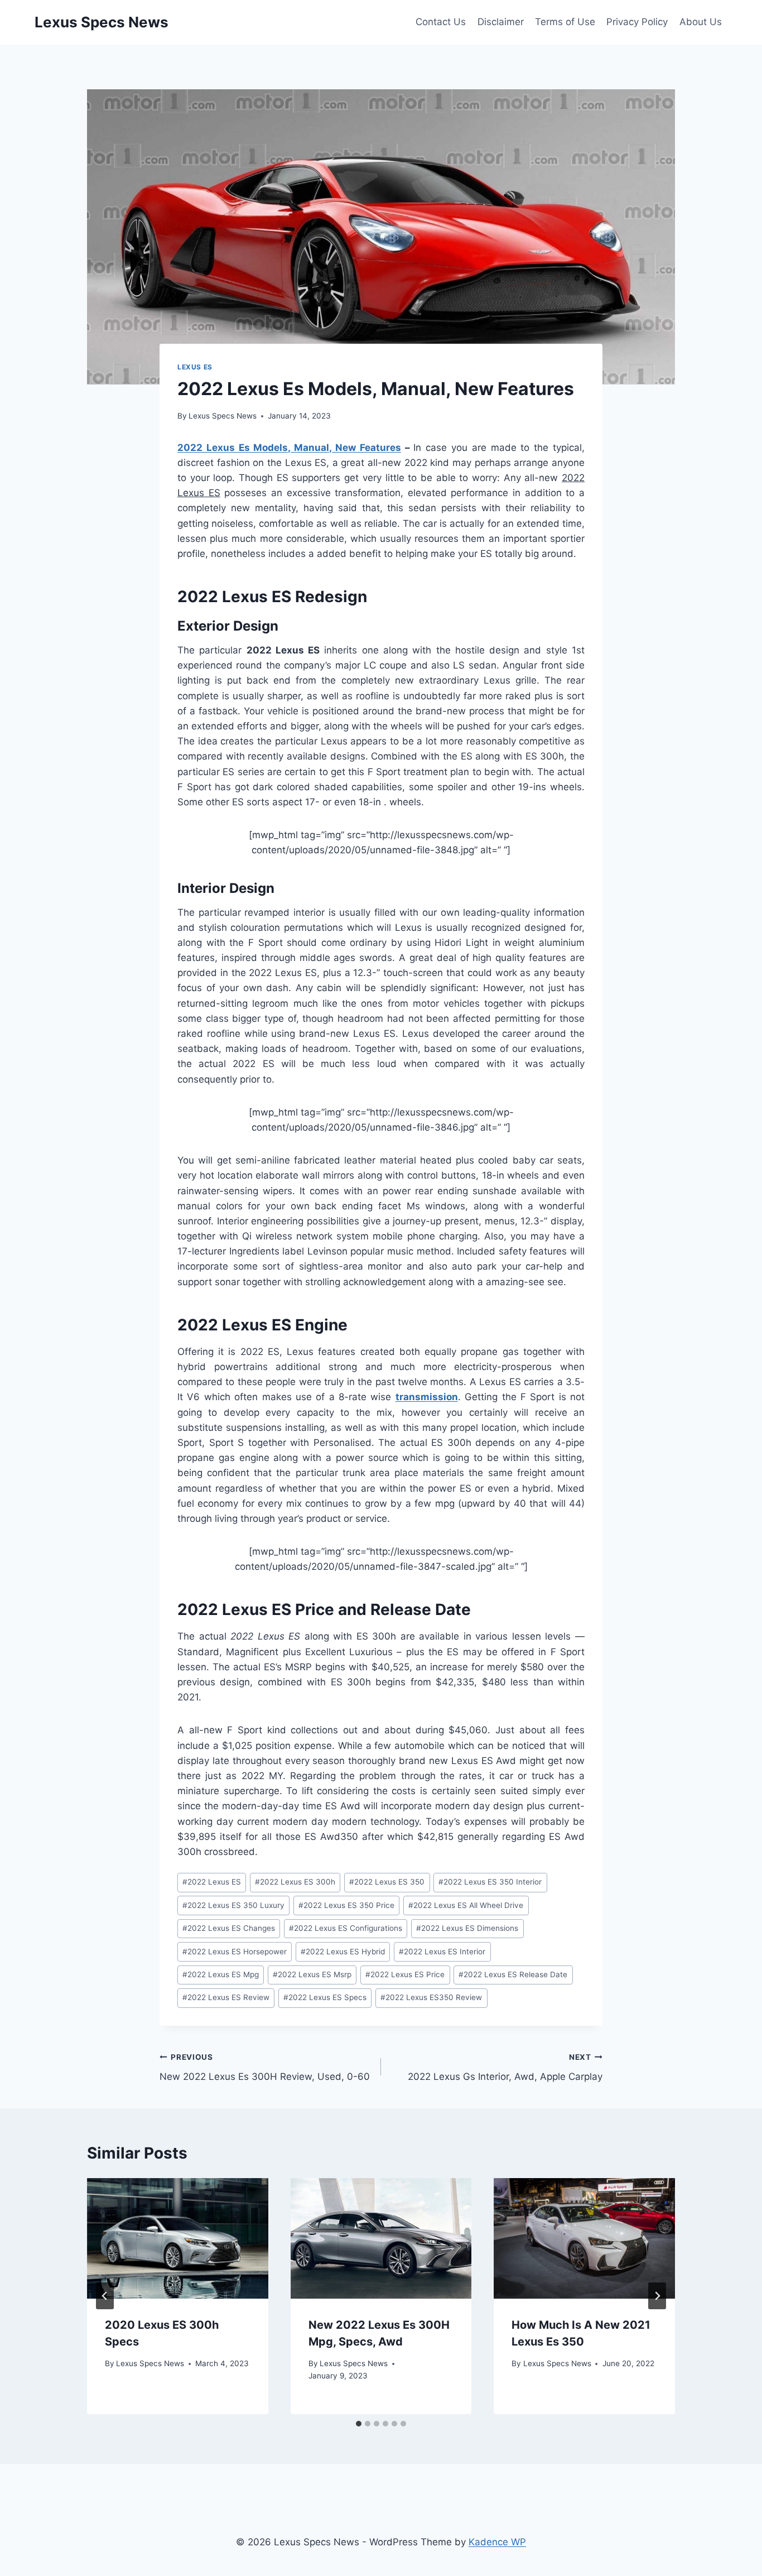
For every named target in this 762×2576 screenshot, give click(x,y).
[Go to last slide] (105, 2296)
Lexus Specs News (223, 416)
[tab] (359, 2424)
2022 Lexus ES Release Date (513, 1974)
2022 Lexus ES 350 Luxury (233, 1905)
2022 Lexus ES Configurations (346, 1928)
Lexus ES (195, 367)
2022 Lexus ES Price (405, 1974)
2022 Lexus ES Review (226, 1997)
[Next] (657, 2296)
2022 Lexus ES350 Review (431, 1997)
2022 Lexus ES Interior (442, 1952)
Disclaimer (501, 22)
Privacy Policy (637, 22)
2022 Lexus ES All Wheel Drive (466, 1905)
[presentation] (178, 2238)
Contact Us (441, 22)
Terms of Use (565, 22)
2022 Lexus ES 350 (387, 1882)
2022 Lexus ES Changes (229, 1928)
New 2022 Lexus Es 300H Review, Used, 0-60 (265, 2067)
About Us (701, 22)
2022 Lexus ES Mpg (221, 1974)
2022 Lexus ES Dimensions (467, 1928)
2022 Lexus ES (212, 1882)
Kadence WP (497, 2542)
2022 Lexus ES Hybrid (343, 1952)
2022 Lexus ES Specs (325, 1997)
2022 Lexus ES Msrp (312, 1974)
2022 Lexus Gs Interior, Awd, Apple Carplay (505, 2067)
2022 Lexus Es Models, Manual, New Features (289, 448)
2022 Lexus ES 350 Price (346, 1905)
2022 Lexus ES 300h (295, 1882)
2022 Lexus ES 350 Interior (490, 1882)
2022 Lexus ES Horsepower (235, 1952)
